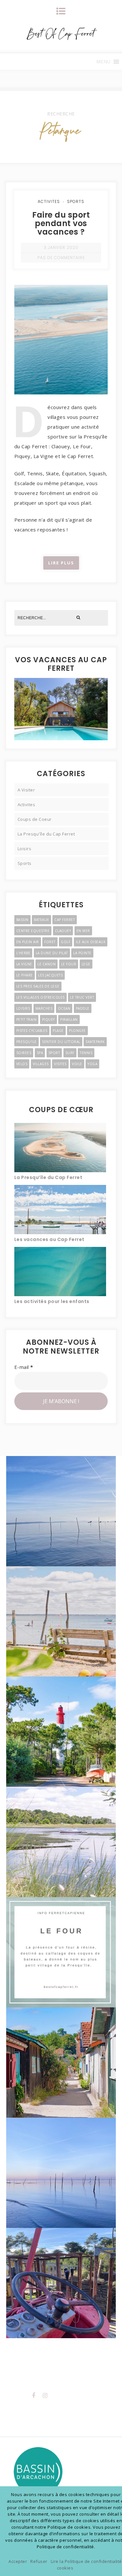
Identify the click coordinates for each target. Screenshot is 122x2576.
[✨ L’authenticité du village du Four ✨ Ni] (61, 1621)
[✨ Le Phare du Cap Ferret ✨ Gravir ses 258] (61, 1732)
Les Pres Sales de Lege (38, 986)
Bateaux (41, 920)
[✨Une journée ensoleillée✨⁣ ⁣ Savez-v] (61, 2062)
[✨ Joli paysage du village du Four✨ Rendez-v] (61, 1842)
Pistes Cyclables (32, 1031)
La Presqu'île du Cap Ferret (46, 834)
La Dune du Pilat (52, 953)
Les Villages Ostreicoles (41, 997)
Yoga (92, 1064)
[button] (103, 62)
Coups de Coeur (35, 819)
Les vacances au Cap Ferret (49, 1239)
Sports (76, 201)
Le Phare (25, 975)
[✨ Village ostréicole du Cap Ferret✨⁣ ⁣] (61, 2283)
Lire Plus (61, 563)
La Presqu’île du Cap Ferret (48, 1177)
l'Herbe (23, 953)
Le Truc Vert (82, 997)
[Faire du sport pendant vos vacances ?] (61, 294)
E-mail (24, 1367)
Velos (22, 1064)
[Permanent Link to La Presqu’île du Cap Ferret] (60, 1147)
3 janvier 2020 (61, 247)
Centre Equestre (33, 931)
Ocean (64, 1008)
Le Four (69, 964)
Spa (40, 1053)
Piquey (48, 1020)
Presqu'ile (27, 1042)
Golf (66, 942)
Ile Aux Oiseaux (91, 942)
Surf (70, 1053)
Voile (77, 1064)
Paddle (83, 1008)
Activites (49, 201)
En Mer (83, 931)
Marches (44, 1008)
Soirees (24, 1053)
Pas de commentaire (61, 258)
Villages (41, 1064)
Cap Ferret (65, 920)
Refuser (39, 2561)
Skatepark (95, 1042)
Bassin (22, 920)
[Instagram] (45, 2395)
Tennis (86, 1053)
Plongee (77, 1031)
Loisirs (25, 849)
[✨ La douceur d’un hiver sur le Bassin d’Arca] (61, 1511)
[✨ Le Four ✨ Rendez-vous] (61, 1952)
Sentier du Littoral (61, 1042)
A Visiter (26, 790)
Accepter (18, 2561)
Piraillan (69, 1020)
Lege (86, 964)
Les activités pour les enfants (52, 1301)
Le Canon (47, 964)
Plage (58, 1031)
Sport (54, 1053)
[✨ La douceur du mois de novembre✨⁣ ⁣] (61, 2173)
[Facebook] (34, 2395)
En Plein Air (28, 942)
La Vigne (24, 964)
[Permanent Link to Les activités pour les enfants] (60, 1271)
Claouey (63, 931)
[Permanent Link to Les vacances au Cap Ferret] (60, 1209)
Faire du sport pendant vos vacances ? (61, 223)
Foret (50, 942)
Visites (60, 1064)
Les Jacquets (50, 975)
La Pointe (82, 953)
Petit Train (27, 1020)
